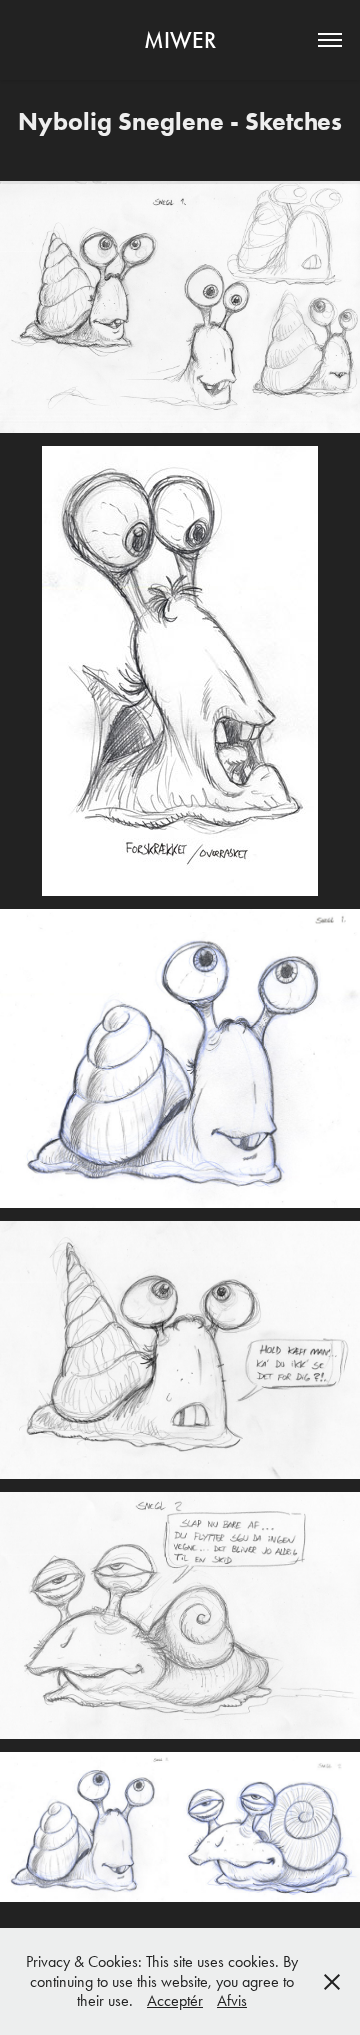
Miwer (180, 40)
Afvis (232, 2000)
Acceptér (175, 2000)
